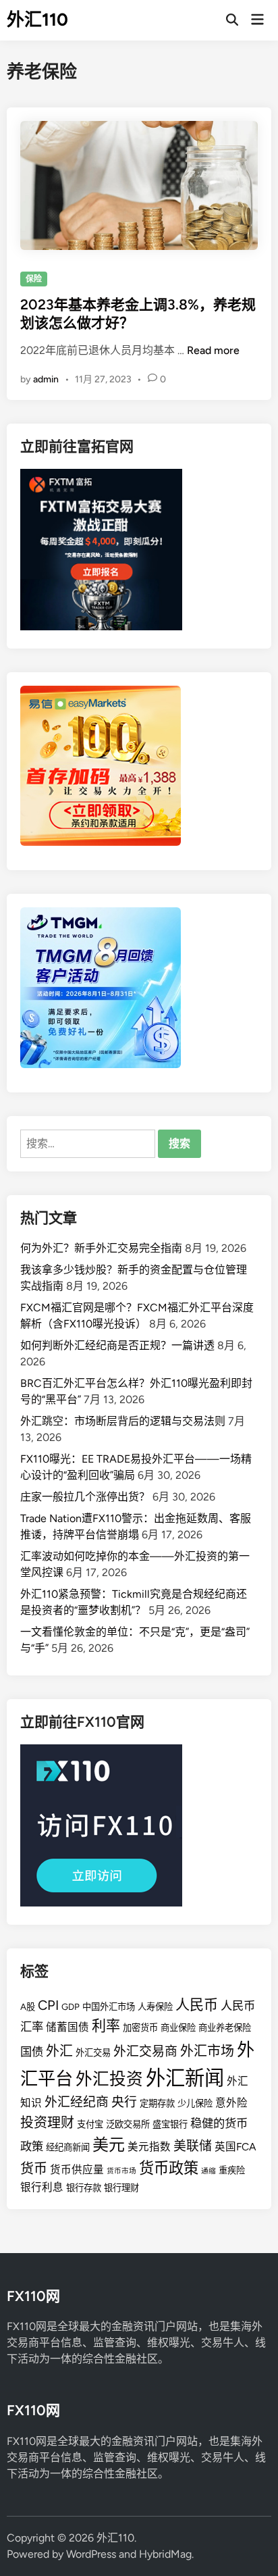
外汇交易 (93, 2052)
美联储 (193, 2146)
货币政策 (169, 2168)
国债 (32, 2052)
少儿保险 (195, 2103)
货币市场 (121, 2171)
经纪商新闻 (68, 2147)
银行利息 (42, 2187)
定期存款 (157, 2103)
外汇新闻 (185, 2078)
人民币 (197, 2005)
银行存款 (84, 2188)
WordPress (91, 2554)
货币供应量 (77, 2170)
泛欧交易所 (128, 2124)
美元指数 (149, 2147)
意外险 (231, 2103)
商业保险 (178, 2027)
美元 (109, 2145)
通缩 (208, 2171)
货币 (34, 2169)
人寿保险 (155, 2006)
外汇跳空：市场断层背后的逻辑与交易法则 (123, 1421)
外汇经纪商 (77, 2102)
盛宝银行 (170, 2124)
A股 (28, 2006)
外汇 (59, 2051)
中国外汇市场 (109, 2006)
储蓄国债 (67, 2027)
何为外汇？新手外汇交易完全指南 (101, 1248)
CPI (48, 2005)
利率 (106, 2026)
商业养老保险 (225, 2027)
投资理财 (47, 2123)
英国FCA (235, 2147)
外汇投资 (109, 2079)
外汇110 (37, 20)
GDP (71, 2006)
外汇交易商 (145, 2051)
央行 (124, 2102)
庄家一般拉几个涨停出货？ (85, 1497)
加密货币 (140, 2027)
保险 (34, 279)
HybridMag (165, 2554)
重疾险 (232, 2170)
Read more (213, 350)
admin (46, 379)
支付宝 (90, 2124)
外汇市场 (207, 2051)
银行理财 (121, 2188)
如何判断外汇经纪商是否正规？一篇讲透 (117, 1345)
